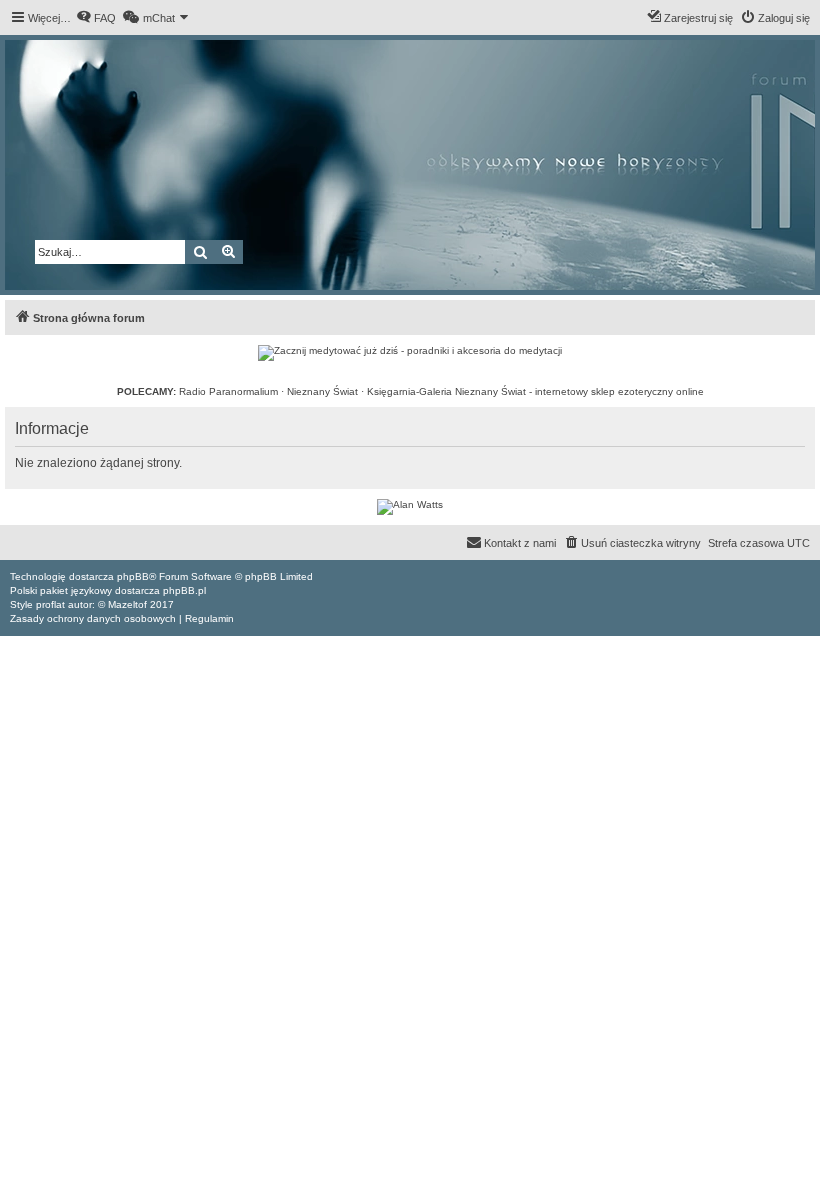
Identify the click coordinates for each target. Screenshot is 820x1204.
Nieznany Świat (322, 391)
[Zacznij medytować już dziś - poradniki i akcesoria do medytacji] (410, 353)
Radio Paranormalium (228, 391)
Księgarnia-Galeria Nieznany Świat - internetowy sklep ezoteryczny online (535, 391)
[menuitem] (96, 18)
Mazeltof (127, 604)
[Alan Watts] (410, 507)
